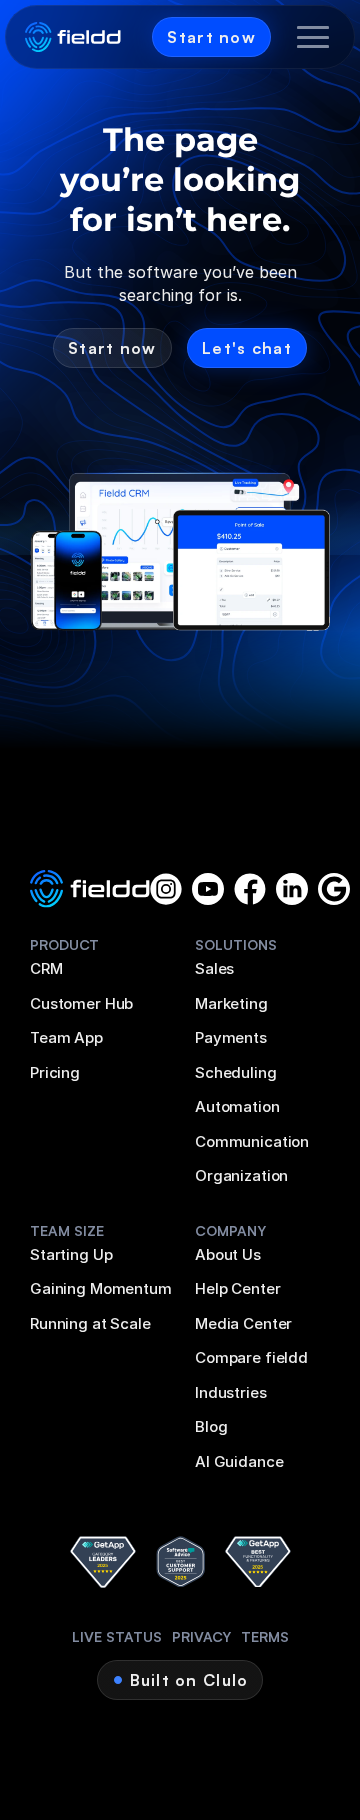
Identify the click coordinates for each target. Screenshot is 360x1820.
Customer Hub (81, 1003)
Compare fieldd (251, 1357)
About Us (228, 1254)
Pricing (55, 1072)
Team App (66, 1037)
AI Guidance (239, 1461)
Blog (211, 1426)
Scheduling (236, 1072)
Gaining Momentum (101, 1288)
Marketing (231, 1003)
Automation (237, 1106)
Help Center (237, 1288)
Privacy (201, 1636)
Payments (231, 1037)
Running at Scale (90, 1323)
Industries (231, 1392)
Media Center (243, 1323)
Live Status (117, 1636)
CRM (46, 968)
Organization (241, 1175)
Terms (265, 1636)
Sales (214, 968)
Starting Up (71, 1254)
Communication (252, 1141)
